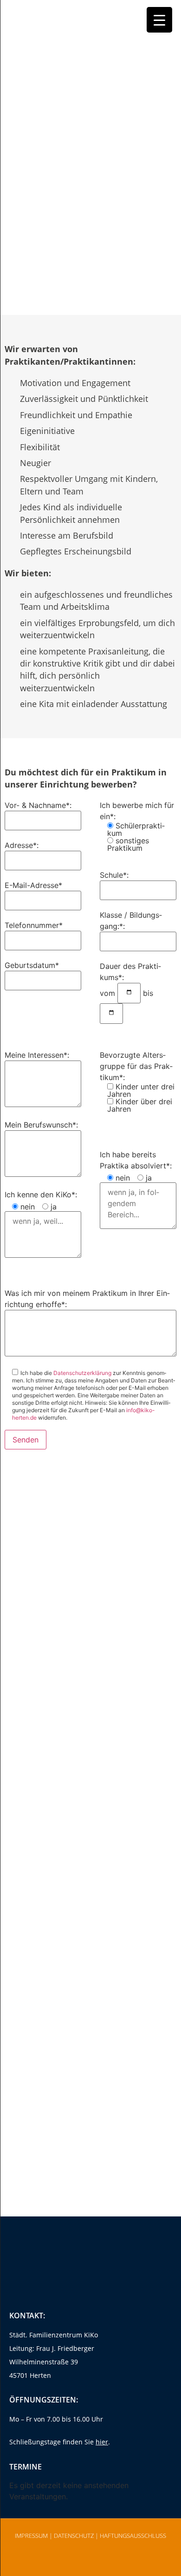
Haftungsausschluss (133, 2536)
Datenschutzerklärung (82, 1373)
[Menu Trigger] (159, 20)
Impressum (31, 2536)
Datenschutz (74, 2536)
